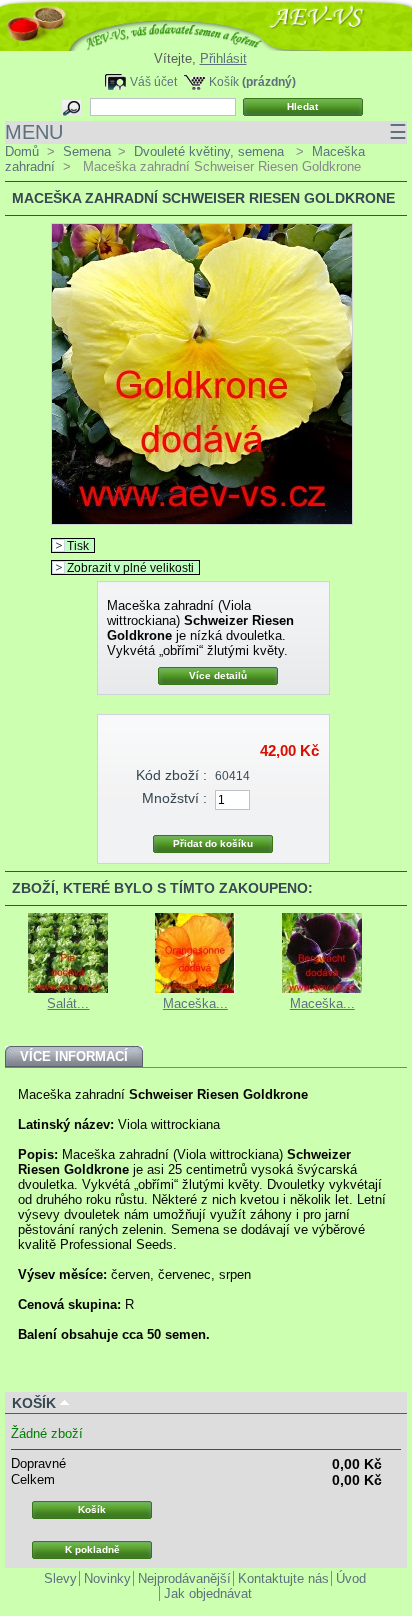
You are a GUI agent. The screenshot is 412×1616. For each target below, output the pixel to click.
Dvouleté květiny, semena (211, 151)
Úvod (351, 1578)
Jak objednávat (208, 1593)
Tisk (78, 545)
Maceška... (195, 1003)
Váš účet (153, 81)
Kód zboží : (171, 775)
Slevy (60, 1578)
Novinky (107, 1578)
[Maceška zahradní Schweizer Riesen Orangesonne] (195, 988)
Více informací (74, 1056)
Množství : (174, 798)
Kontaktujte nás (283, 1578)
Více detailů (218, 675)
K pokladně (92, 1549)
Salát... (68, 1003)
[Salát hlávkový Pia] (68, 988)
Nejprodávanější (184, 1578)
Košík (224, 81)
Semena (87, 151)
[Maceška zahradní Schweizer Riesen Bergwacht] (322, 988)
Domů (22, 151)
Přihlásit (223, 58)
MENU (206, 132)
